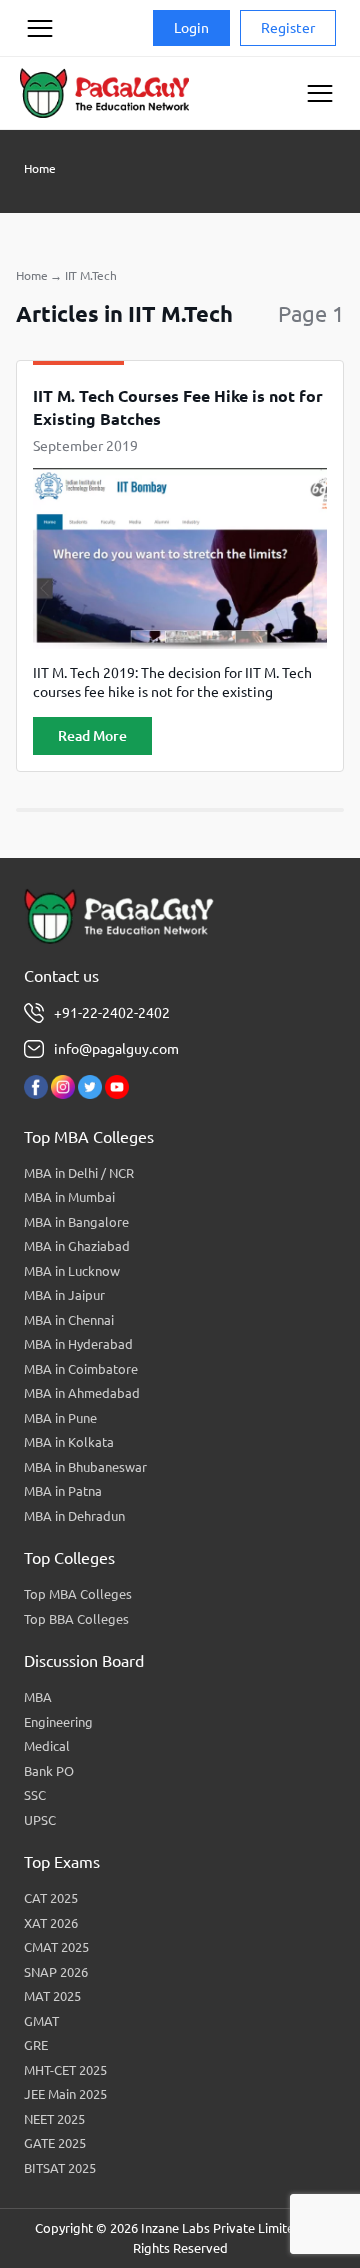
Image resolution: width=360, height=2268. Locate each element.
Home (40, 168)
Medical (47, 1746)
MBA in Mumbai (69, 1197)
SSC (35, 1795)
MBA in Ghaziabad (77, 1246)
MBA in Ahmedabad (82, 1393)
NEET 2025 (54, 2119)
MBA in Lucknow (72, 1271)
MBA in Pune (60, 1418)
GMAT (41, 2021)
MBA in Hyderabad (78, 1344)
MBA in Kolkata (69, 1442)
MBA (38, 1697)
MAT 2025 (52, 1996)
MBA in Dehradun (74, 1516)
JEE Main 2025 (65, 2094)
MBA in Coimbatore (81, 1369)
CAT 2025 (51, 1898)
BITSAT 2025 (60, 2168)
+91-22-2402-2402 (112, 1013)
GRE (36, 2045)
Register (288, 28)
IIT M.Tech (91, 275)
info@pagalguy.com (116, 1049)
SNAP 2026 (56, 1972)
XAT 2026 (51, 1923)
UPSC (40, 1820)
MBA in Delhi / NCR (79, 1173)
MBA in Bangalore (76, 1222)
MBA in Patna (63, 1491)
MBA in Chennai (69, 1320)
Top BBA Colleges (76, 1619)
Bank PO (49, 1771)
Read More (92, 736)
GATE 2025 (55, 2143)
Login (191, 28)
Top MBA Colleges (78, 1594)
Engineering (58, 1722)
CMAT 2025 (56, 1947)
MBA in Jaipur (64, 1295)
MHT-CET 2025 (65, 2070)
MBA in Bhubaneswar (85, 1467)
